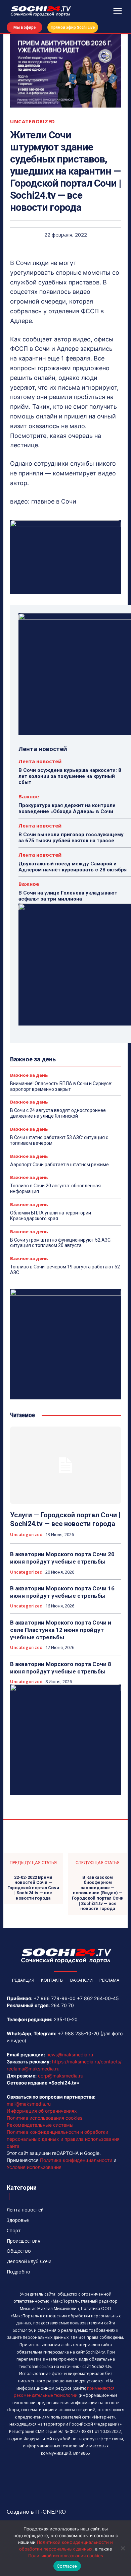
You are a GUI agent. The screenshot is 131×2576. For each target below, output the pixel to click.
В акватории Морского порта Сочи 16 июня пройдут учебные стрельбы (62, 1592)
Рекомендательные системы (40, 2125)
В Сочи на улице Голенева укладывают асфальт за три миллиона (68, 896)
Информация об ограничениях (42, 2111)
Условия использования (34, 2167)
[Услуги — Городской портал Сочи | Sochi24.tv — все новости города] (65, 1465)
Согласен (67, 2566)
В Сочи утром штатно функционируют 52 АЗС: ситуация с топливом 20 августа (61, 1243)
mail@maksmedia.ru (29, 2104)
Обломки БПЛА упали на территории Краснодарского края (51, 1216)
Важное (29, 797)
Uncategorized (33, 121)
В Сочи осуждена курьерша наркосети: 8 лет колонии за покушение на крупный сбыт (70, 776)
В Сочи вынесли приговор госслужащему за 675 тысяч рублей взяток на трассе (71, 838)
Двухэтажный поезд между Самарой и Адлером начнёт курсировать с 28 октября (73, 867)
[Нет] (123, 2548)
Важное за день (29, 1075)
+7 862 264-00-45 (98, 1998)
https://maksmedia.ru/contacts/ (87, 2062)
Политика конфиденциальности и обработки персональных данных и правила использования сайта (63, 2139)
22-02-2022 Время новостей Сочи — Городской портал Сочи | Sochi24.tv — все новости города (33, 1888)
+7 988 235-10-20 (78, 2033)
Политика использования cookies (45, 2118)
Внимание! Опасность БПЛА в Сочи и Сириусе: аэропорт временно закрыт (61, 1086)
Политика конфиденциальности (76, 2160)
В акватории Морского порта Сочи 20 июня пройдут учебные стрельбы (62, 1558)
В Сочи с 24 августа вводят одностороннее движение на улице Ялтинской (58, 1113)
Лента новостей (40, 761)
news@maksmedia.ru (70, 2055)
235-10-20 (66, 2019)
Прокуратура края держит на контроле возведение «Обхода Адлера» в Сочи (67, 808)
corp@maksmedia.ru (61, 2076)
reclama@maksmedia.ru (33, 2069)
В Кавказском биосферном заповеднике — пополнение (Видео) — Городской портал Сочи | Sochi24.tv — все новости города (98, 1893)
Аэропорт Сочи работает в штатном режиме (59, 1165)
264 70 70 (62, 2005)
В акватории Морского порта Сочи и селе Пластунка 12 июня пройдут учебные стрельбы (61, 1630)
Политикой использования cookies (66, 2556)
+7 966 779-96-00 (55, 1998)
